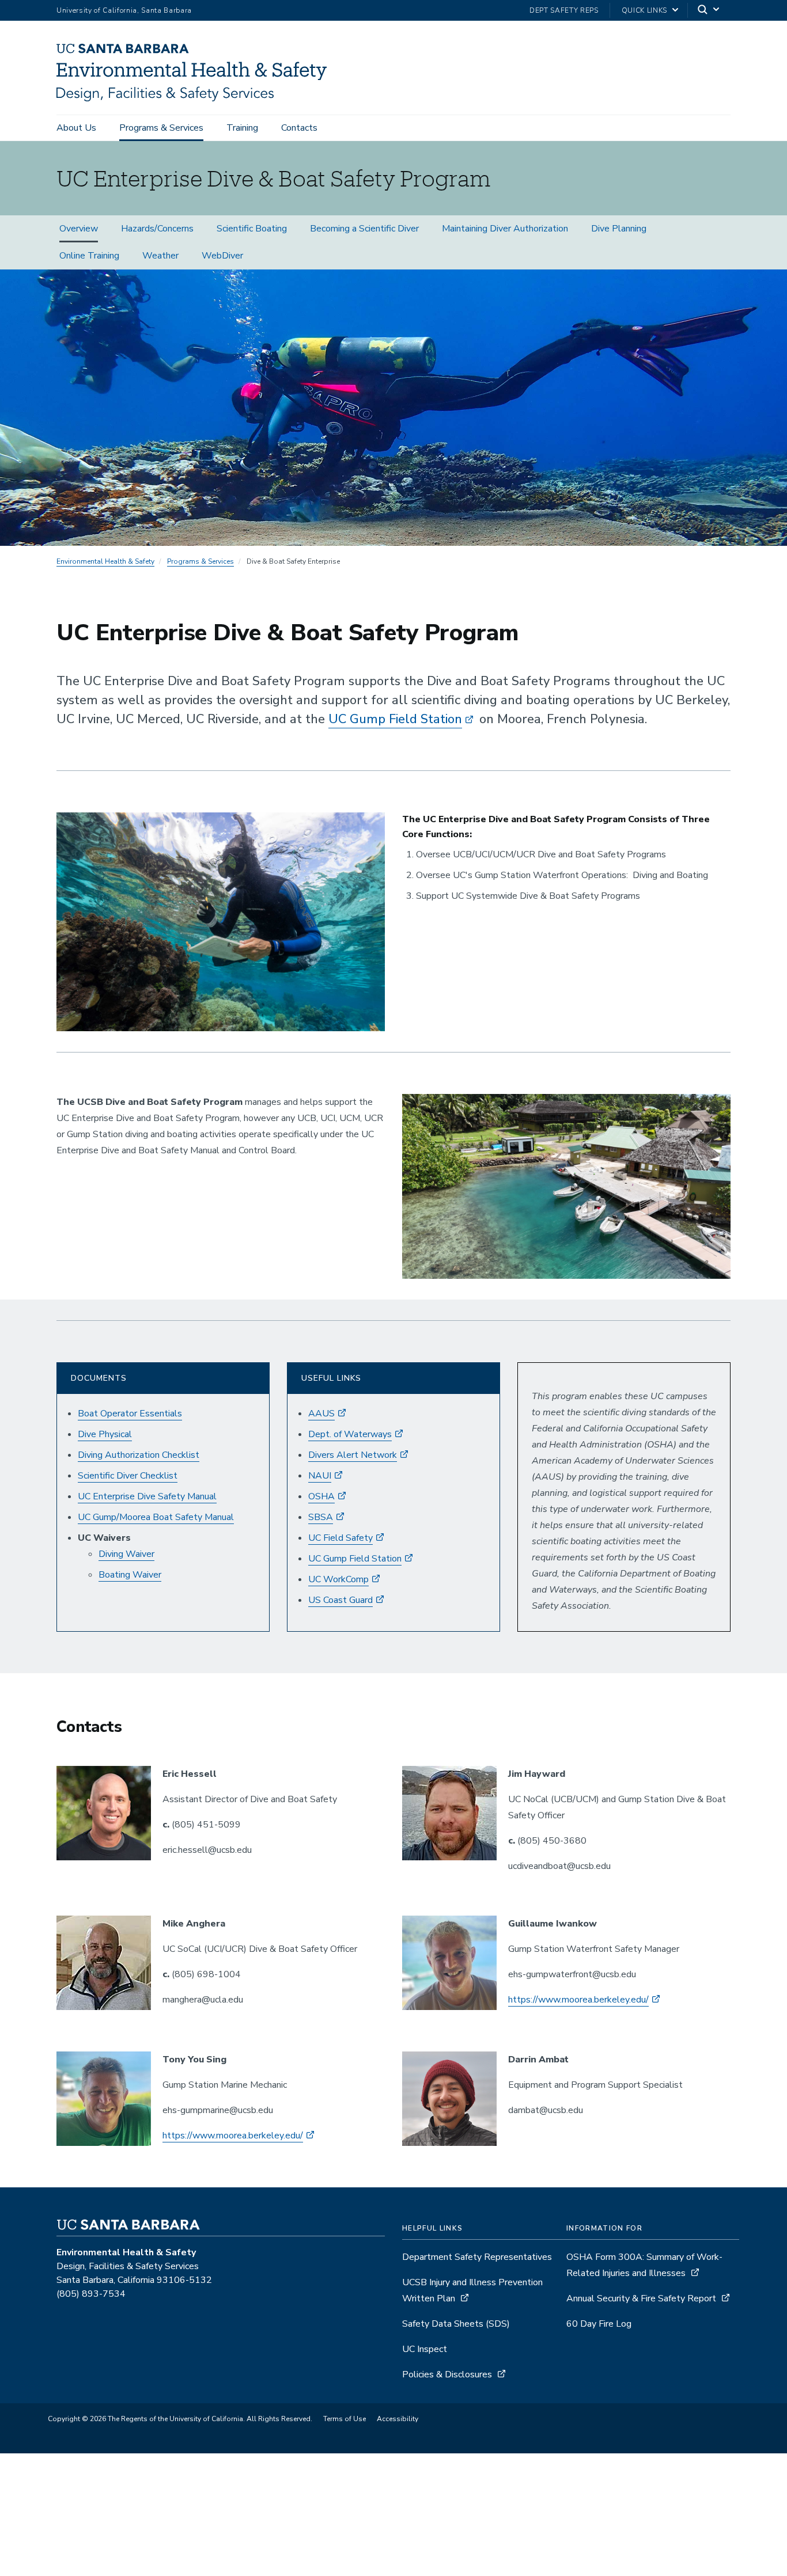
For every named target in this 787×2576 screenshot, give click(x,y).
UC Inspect (425, 2349)
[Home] (196, 98)
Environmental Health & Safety (105, 561)
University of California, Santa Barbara (124, 10)
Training (242, 128)
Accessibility (398, 2419)
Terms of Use (345, 2419)
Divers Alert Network (353, 1455)
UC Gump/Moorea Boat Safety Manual (156, 1517)
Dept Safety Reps (564, 10)
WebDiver (222, 256)
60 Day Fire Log (599, 2324)
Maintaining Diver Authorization (505, 229)
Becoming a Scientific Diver (364, 229)
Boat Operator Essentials (130, 1414)
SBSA (321, 1517)
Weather (160, 256)
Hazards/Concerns (157, 229)
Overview (79, 229)
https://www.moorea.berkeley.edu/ (578, 2000)
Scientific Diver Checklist (128, 1476)
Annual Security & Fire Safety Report (641, 2298)
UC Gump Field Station (395, 719)
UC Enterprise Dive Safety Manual (147, 1496)
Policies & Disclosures (447, 2374)
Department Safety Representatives (477, 2257)
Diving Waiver (126, 1554)
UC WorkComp (338, 1579)
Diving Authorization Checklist (139, 1455)
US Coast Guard (340, 1600)
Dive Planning (619, 229)
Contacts (299, 128)
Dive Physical (105, 1434)
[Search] (709, 11)
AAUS (321, 1414)
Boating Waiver (130, 1575)
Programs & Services (161, 128)
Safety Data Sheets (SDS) (456, 2324)
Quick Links (644, 10)
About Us (76, 128)
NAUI (320, 1476)
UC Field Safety (340, 1538)
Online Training (89, 256)
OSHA (321, 1496)
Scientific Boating (252, 229)
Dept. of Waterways (350, 1434)
